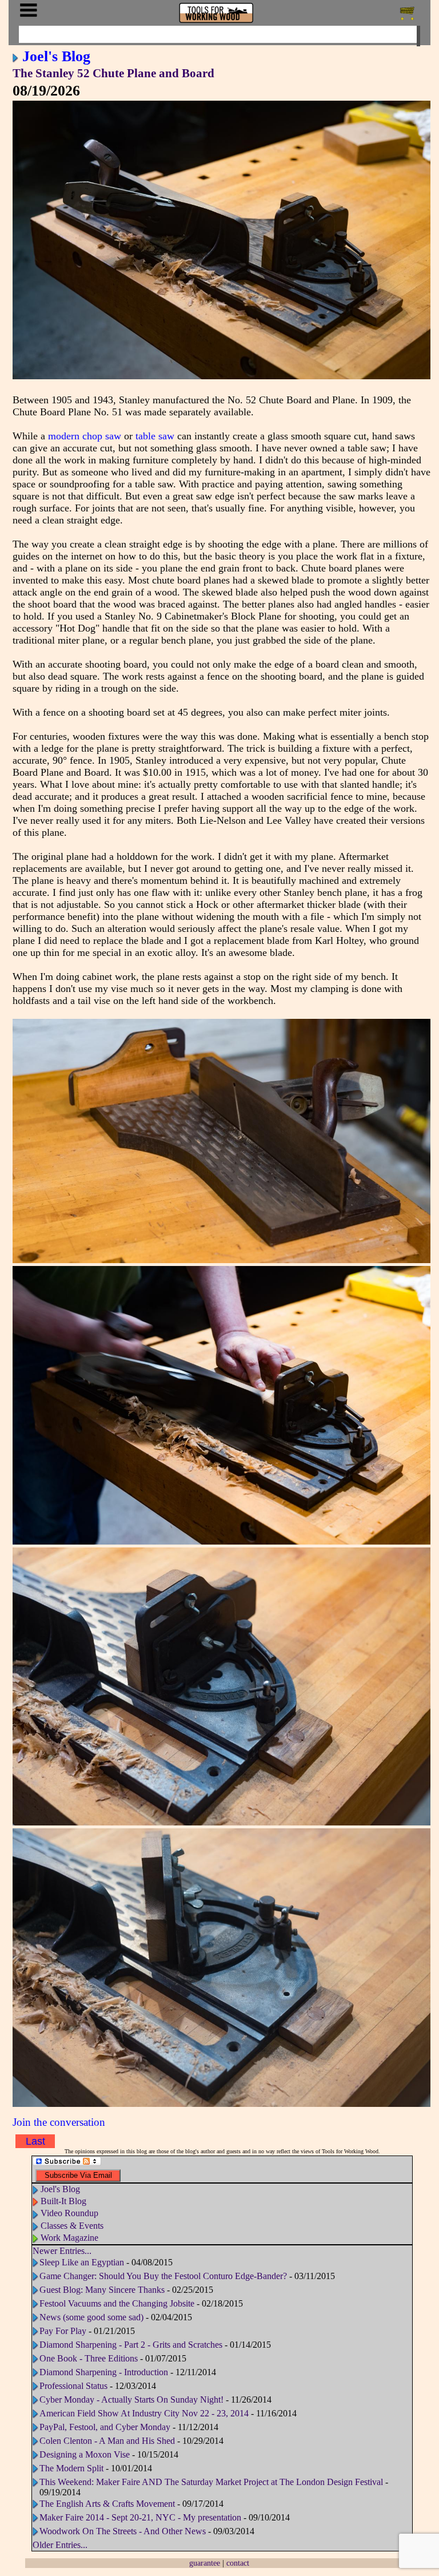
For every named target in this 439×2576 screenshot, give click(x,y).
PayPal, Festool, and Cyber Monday (105, 2427)
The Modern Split (71, 2468)
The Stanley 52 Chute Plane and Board (113, 73)
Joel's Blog (56, 56)
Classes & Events (72, 2226)
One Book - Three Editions (89, 2358)
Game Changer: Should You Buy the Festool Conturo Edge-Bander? (163, 2276)
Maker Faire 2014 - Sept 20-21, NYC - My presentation (140, 2517)
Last (35, 2141)
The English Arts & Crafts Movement (107, 2504)
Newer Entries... (62, 2251)
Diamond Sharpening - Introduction (104, 2372)
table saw (155, 436)
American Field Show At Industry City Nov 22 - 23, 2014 (144, 2413)
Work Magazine (69, 2238)
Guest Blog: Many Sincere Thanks (102, 2290)
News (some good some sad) (91, 2317)
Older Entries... (60, 2545)
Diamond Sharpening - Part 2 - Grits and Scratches (131, 2345)
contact (238, 2563)
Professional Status (73, 2386)
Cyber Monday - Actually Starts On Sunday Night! (131, 2400)
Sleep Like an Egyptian (82, 2262)
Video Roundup (69, 2213)
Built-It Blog (63, 2201)
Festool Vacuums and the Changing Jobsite (117, 2303)
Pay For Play (63, 2331)
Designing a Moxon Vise (85, 2454)
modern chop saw (85, 436)
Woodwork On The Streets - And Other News (123, 2531)
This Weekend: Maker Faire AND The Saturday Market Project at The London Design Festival (211, 2482)
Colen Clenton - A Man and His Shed (107, 2441)
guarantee (205, 2563)
